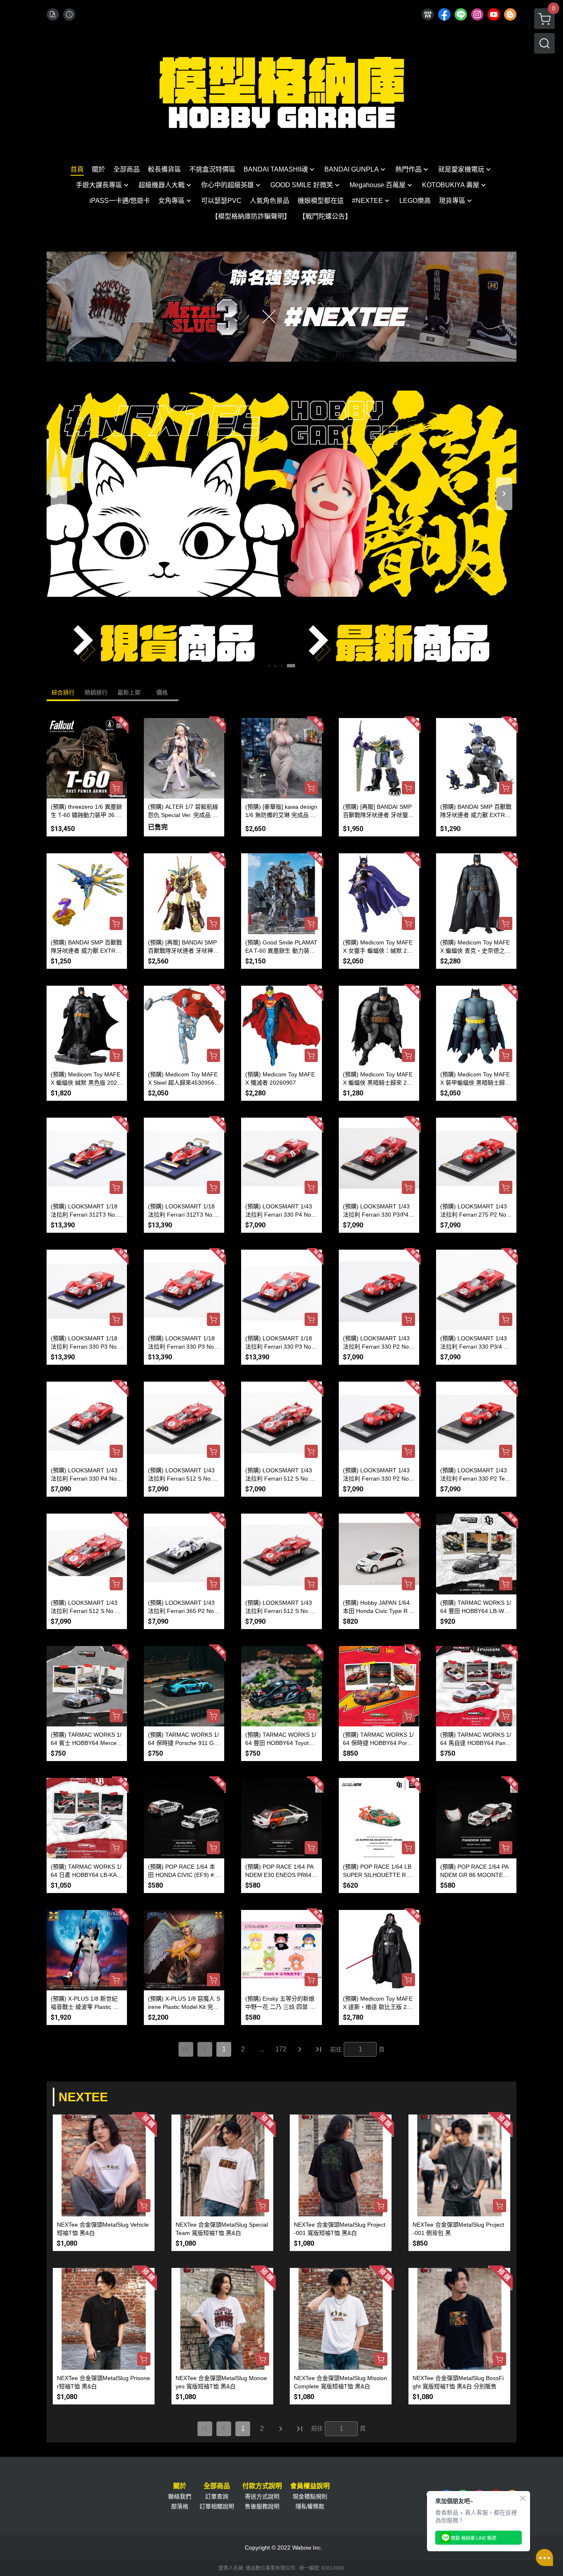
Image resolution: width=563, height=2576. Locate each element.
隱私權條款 (310, 2506)
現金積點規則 (310, 2496)
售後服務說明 (262, 2506)
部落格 (180, 2506)
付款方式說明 (262, 2486)
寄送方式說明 (262, 2496)
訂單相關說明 (217, 2506)
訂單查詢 (217, 2496)
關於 (180, 2486)
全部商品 (217, 2486)
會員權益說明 (310, 2486)
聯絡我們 (180, 2496)
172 (281, 2049)
